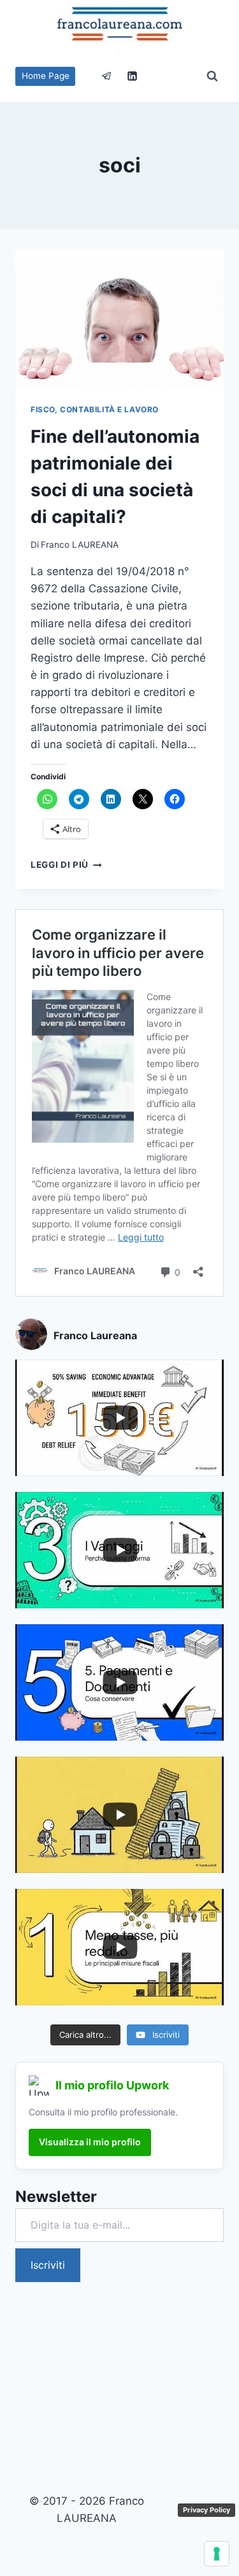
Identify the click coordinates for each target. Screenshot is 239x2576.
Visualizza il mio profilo (90, 2142)
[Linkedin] (132, 76)
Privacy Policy (206, 2510)
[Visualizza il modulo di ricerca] (212, 76)
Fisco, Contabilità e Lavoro (95, 409)
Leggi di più (66, 865)
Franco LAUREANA (80, 545)
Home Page (46, 76)
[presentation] (119, 319)
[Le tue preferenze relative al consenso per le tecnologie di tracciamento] (217, 2554)
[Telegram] (107, 76)
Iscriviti (48, 2265)
